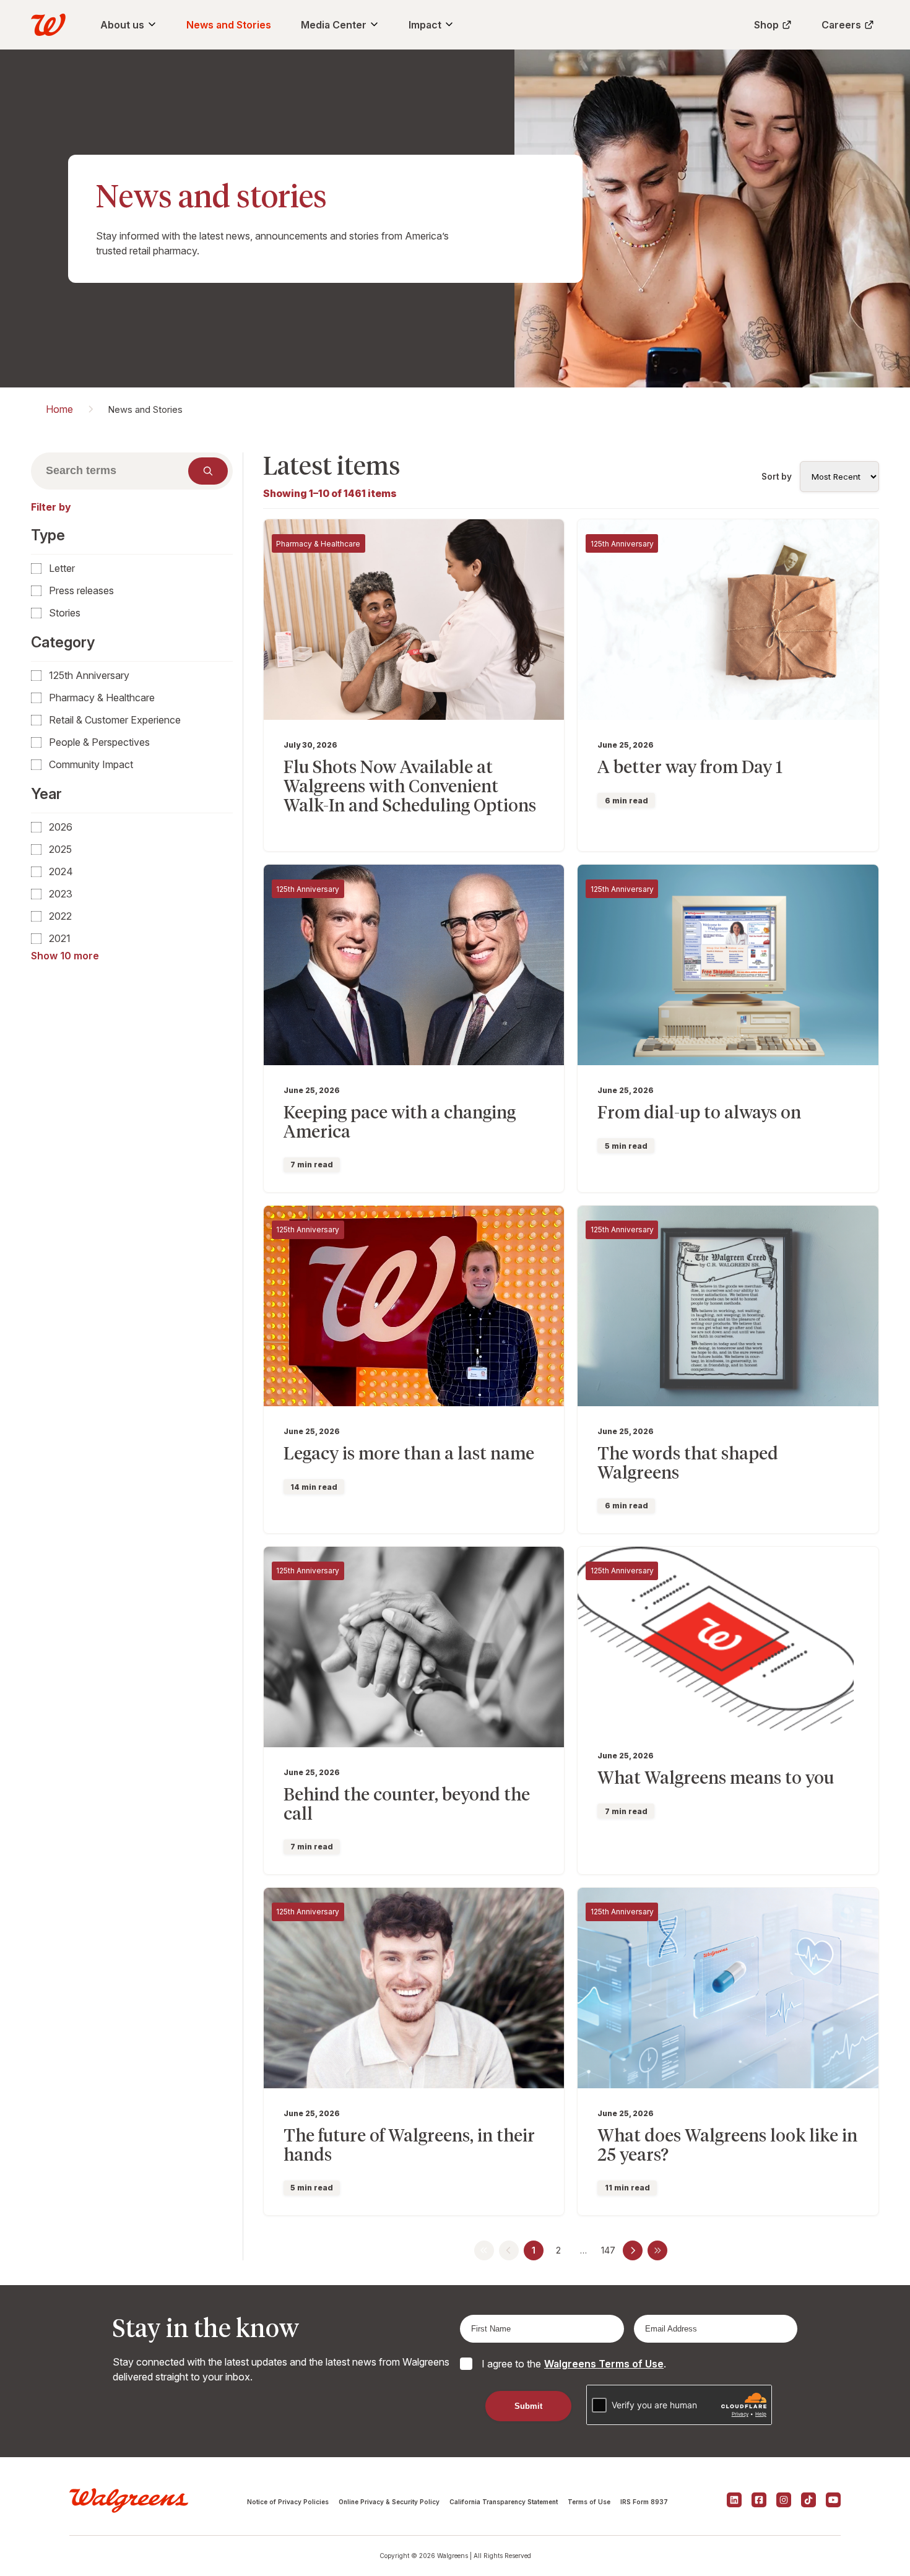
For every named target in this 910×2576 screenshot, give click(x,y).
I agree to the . (574, 2364)
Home (59, 409)
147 (608, 2250)
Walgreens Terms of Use (604, 2364)
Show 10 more (65, 956)
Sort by (777, 477)
